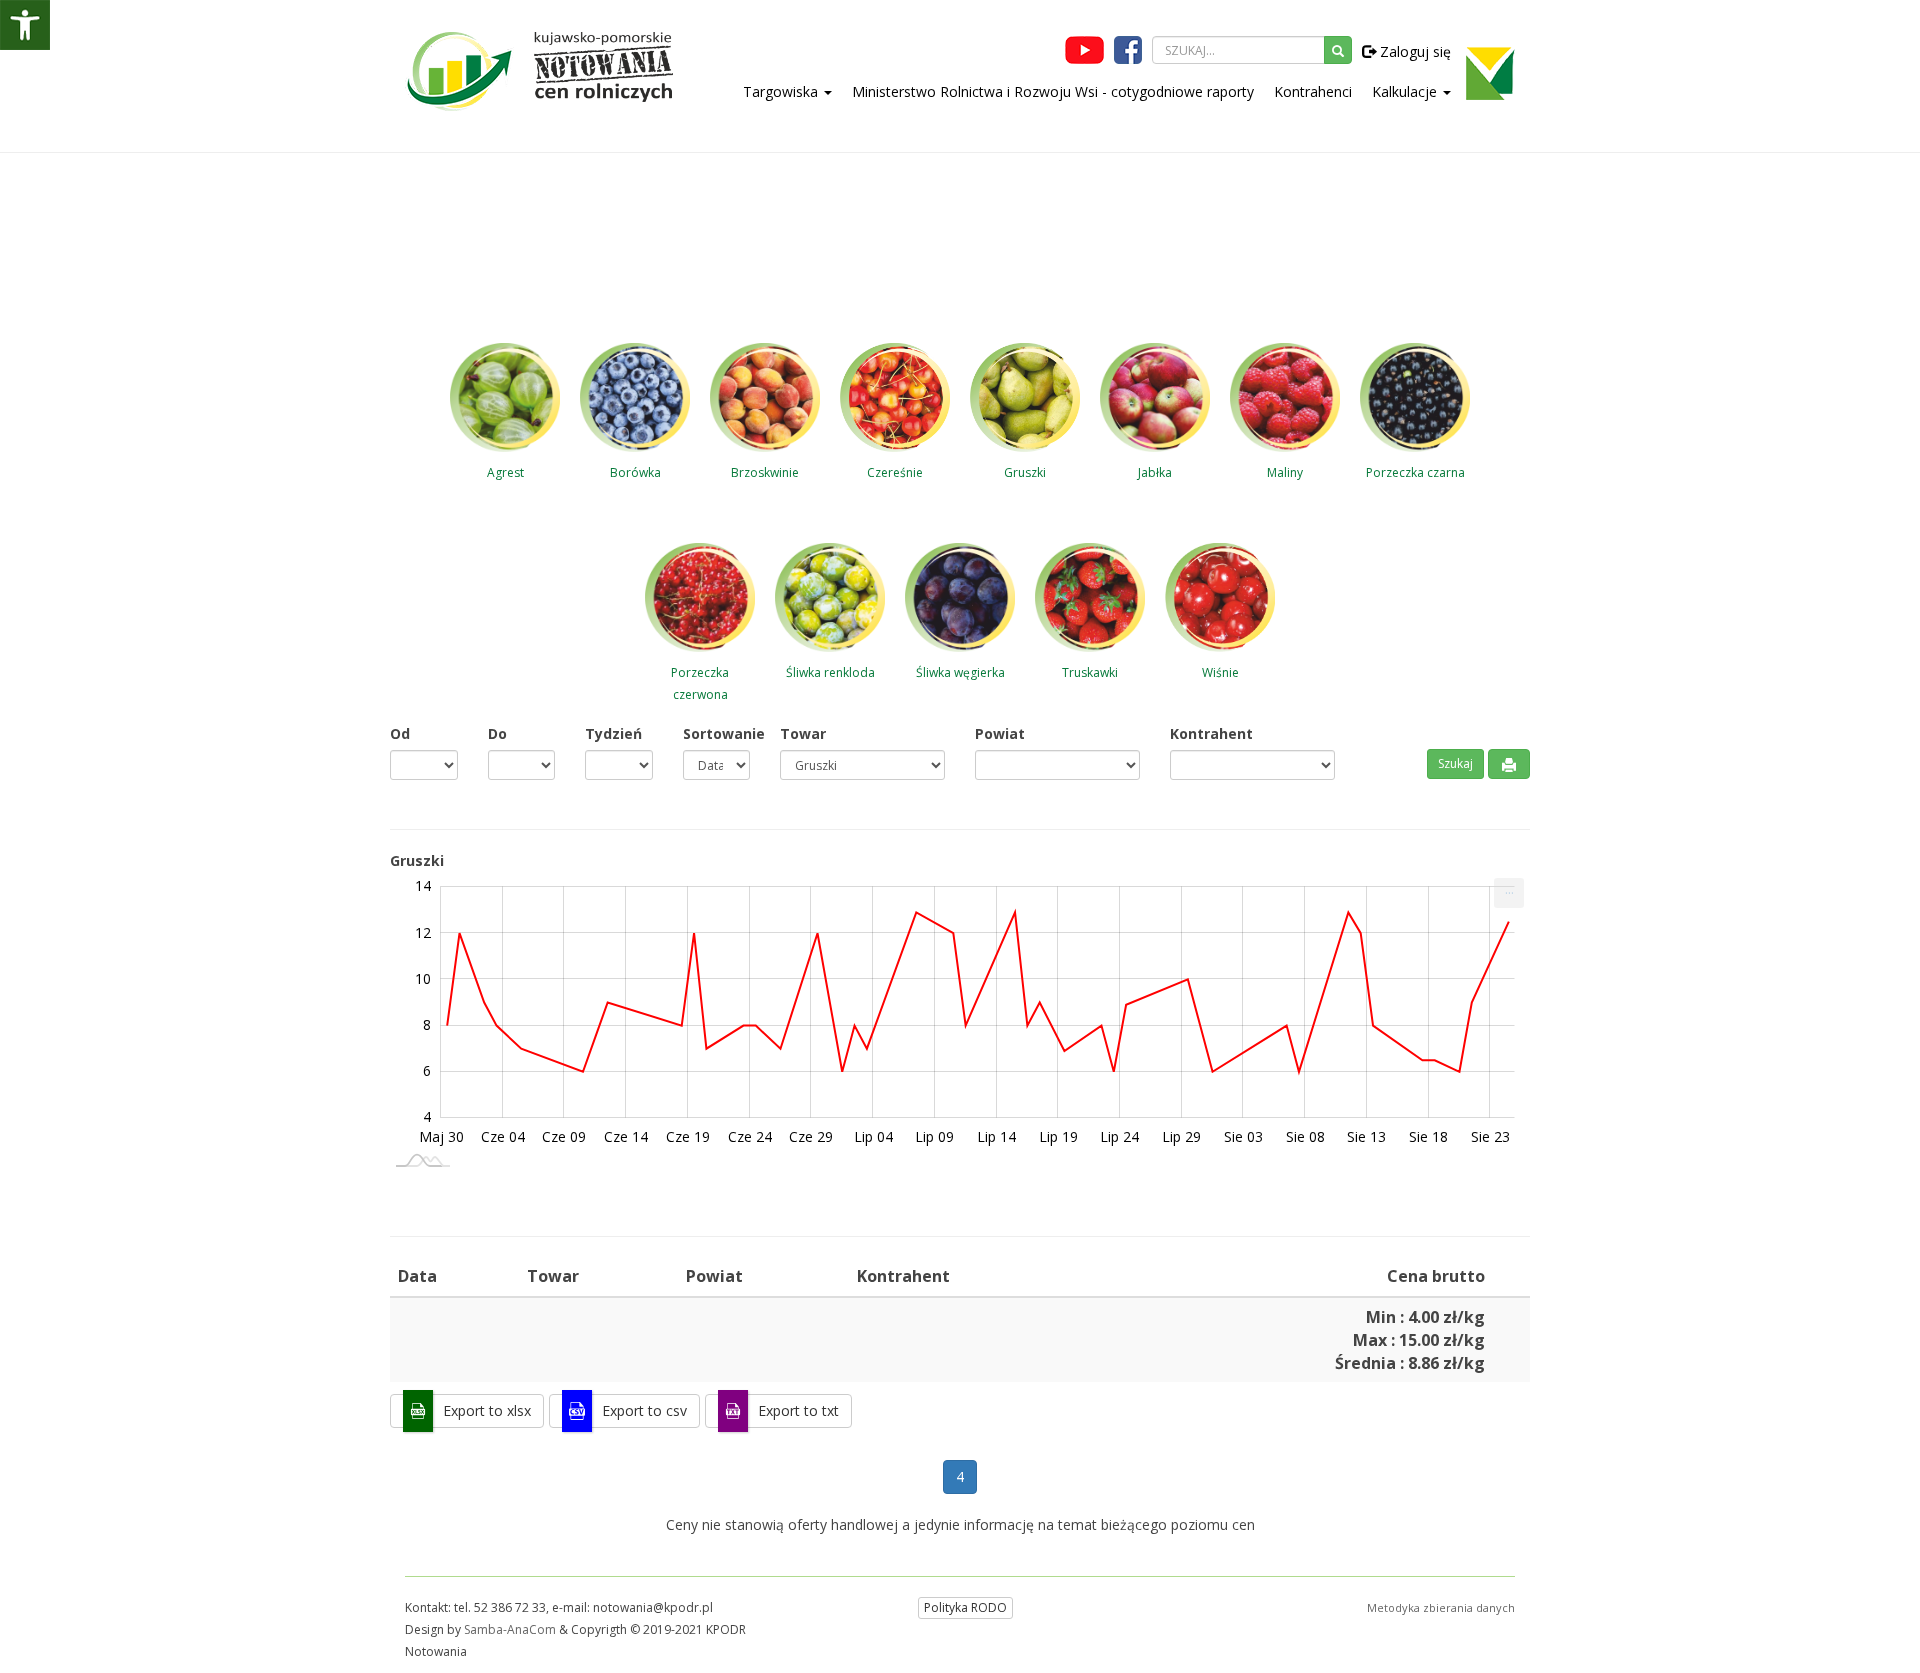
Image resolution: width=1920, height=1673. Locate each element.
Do (497, 733)
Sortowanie (717, 733)
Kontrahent (1211, 733)
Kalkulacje (1406, 91)
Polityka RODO (965, 1607)
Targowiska (782, 91)
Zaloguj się (1413, 51)
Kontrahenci (1313, 91)
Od (400, 733)
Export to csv (644, 1410)
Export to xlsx (487, 1410)
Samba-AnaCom (510, 1629)
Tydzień (613, 733)
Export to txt (798, 1410)
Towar (803, 733)
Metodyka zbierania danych (1441, 1607)
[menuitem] (1509, 893)
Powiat (1000, 733)
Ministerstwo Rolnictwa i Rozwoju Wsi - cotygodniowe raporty (1053, 91)
